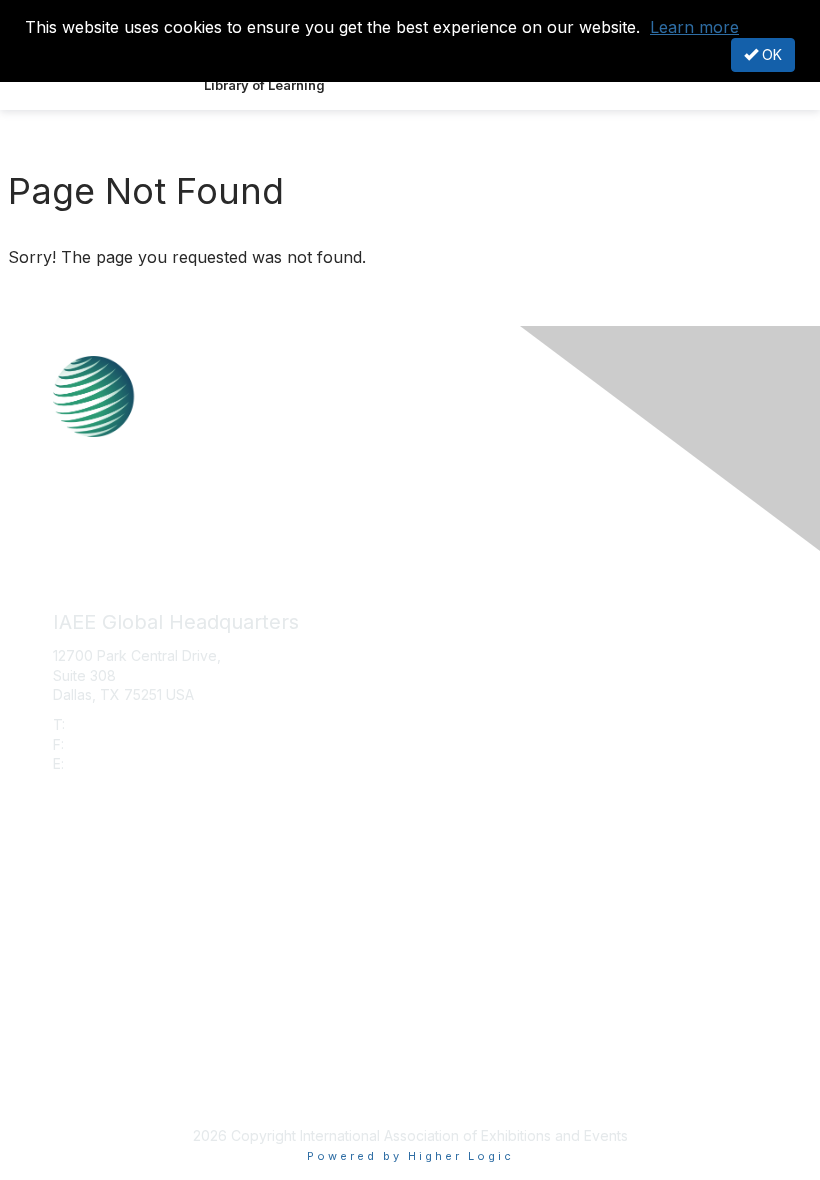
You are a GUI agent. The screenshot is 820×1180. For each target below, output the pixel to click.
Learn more (694, 27)
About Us (83, 1066)
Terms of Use (97, 1085)
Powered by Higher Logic (410, 1156)
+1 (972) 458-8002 (132, 724)
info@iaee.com (117, 763)
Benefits (80, 914)
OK (770, 54)
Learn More (91, 934)
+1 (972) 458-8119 (127, 744)
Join (67, 895)
